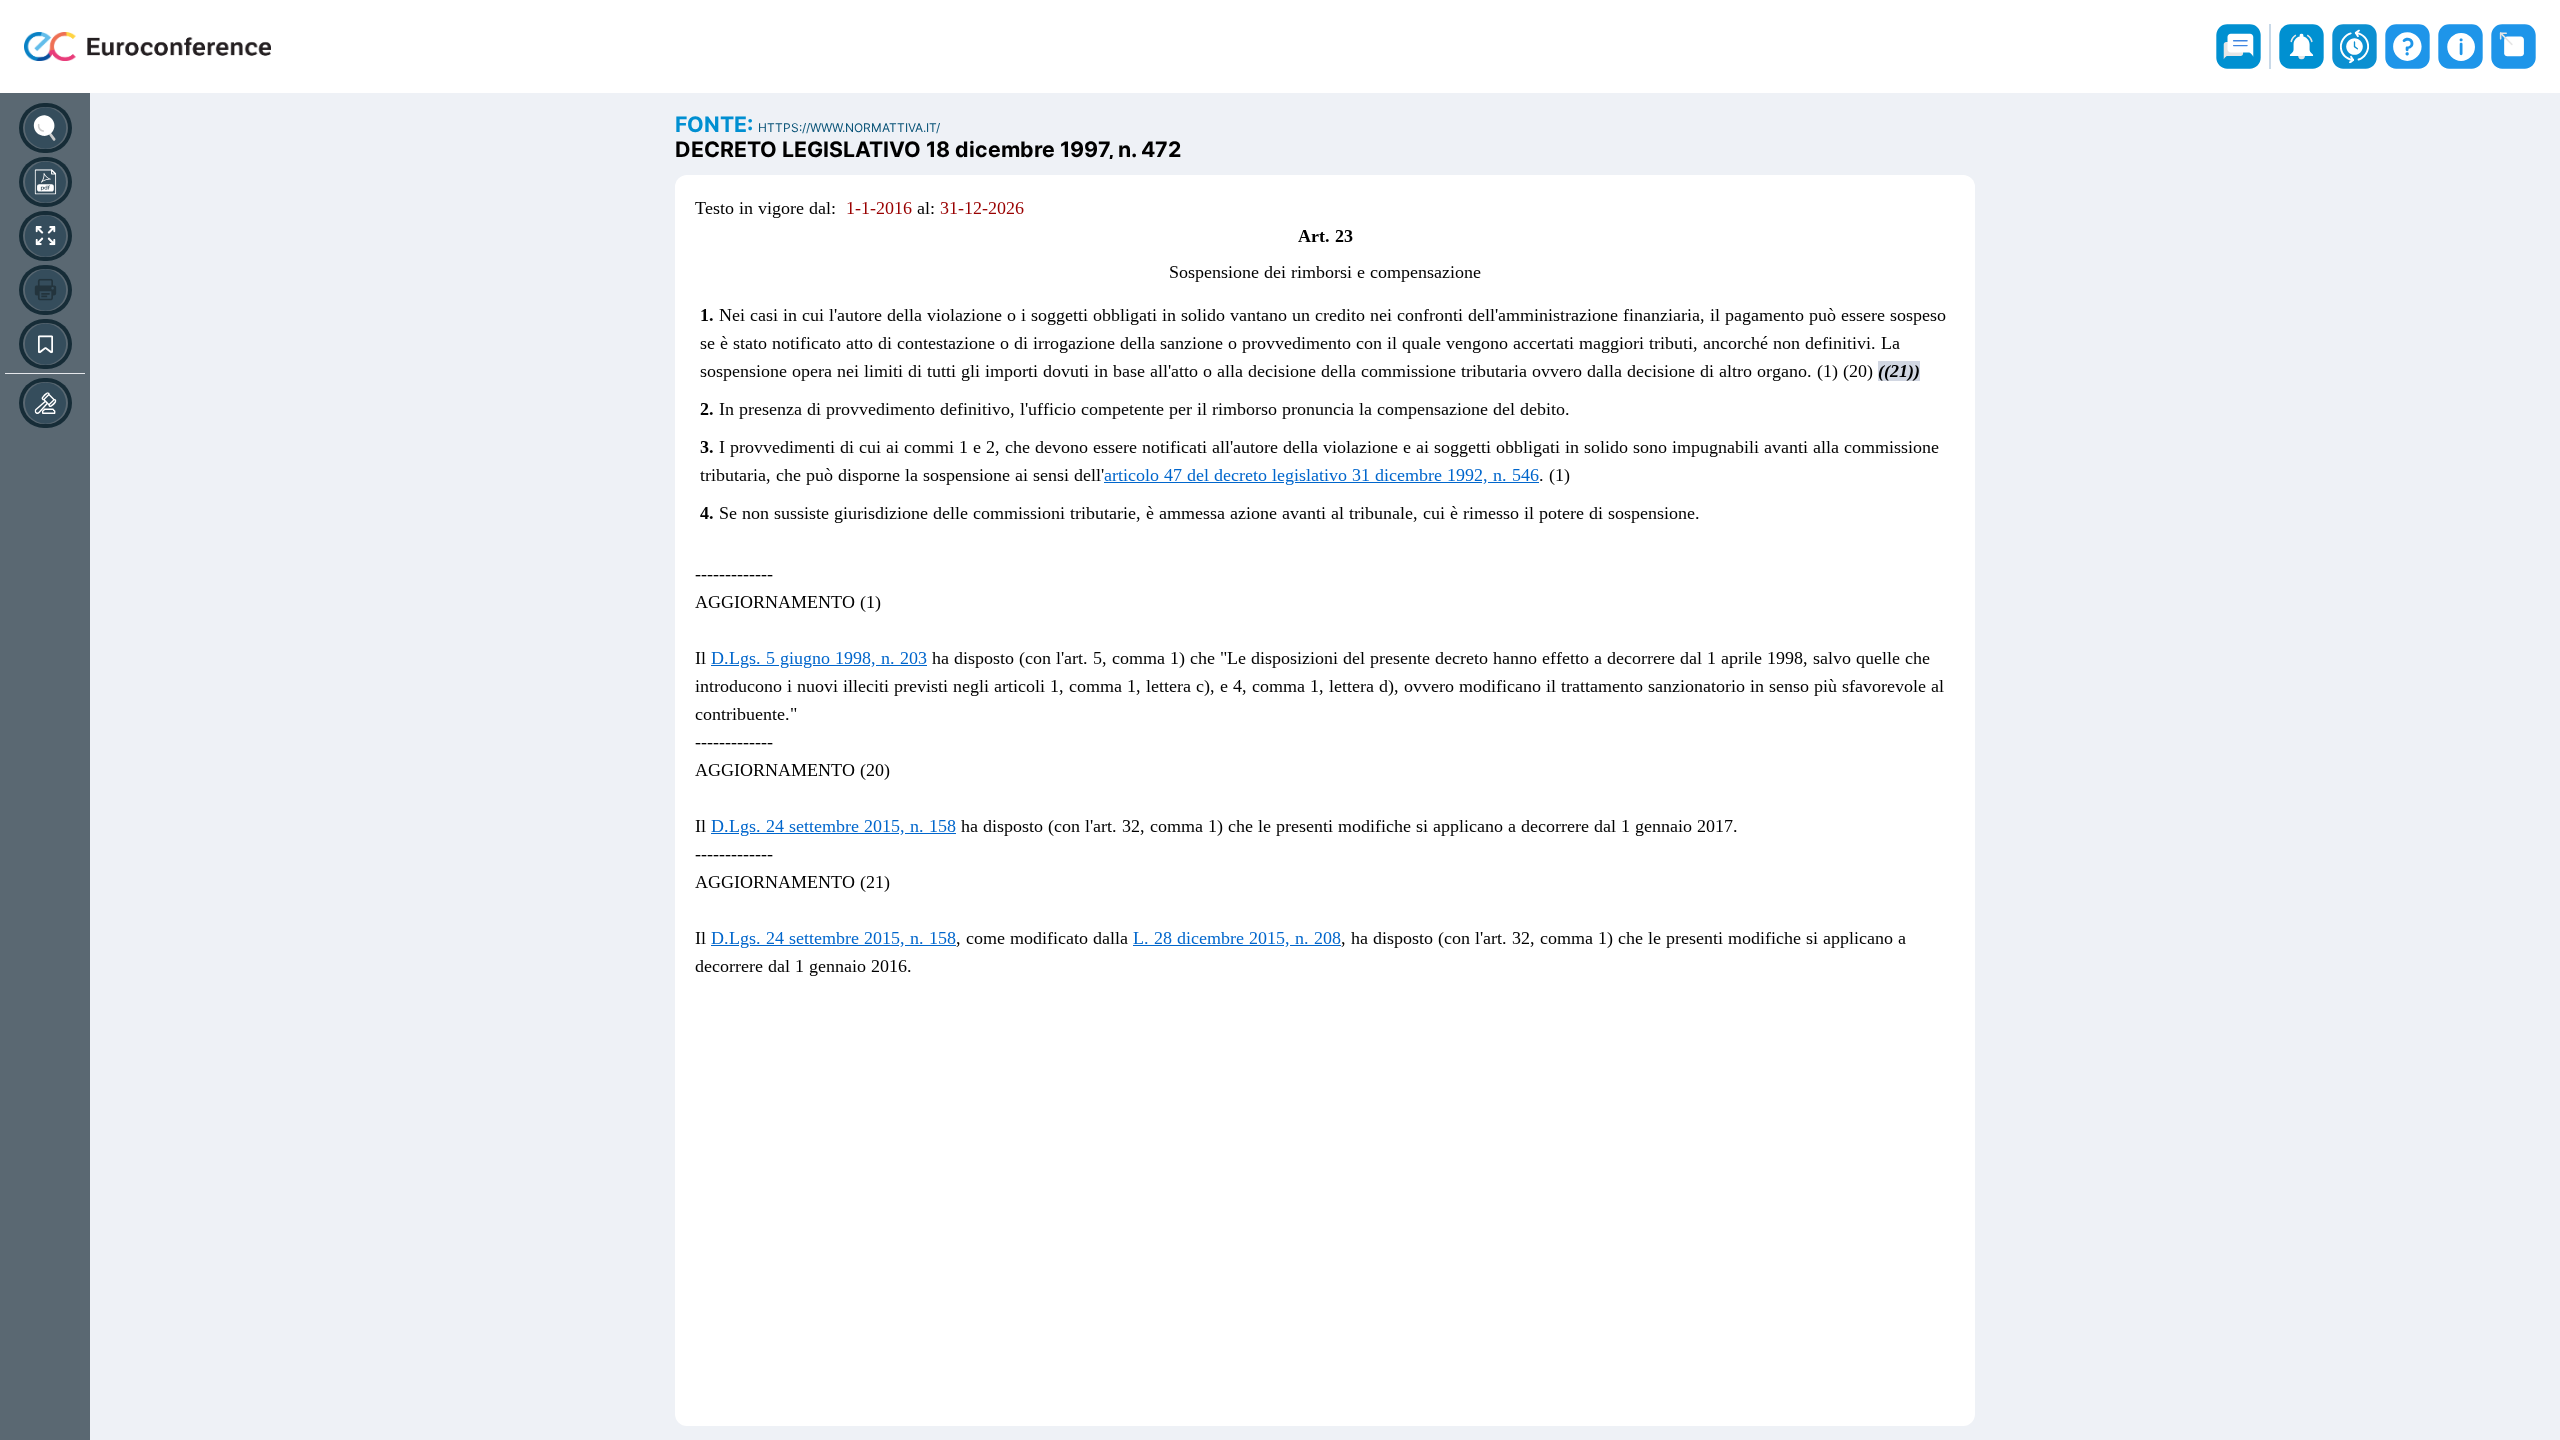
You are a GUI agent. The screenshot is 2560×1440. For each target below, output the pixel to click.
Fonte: (716, 124)
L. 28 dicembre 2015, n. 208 (1237, 938)
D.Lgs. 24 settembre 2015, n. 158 (833, 826)
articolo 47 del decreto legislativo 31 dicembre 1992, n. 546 (1321, 475)
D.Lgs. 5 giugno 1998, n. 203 (819, 658)
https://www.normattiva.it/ (849, 127)
